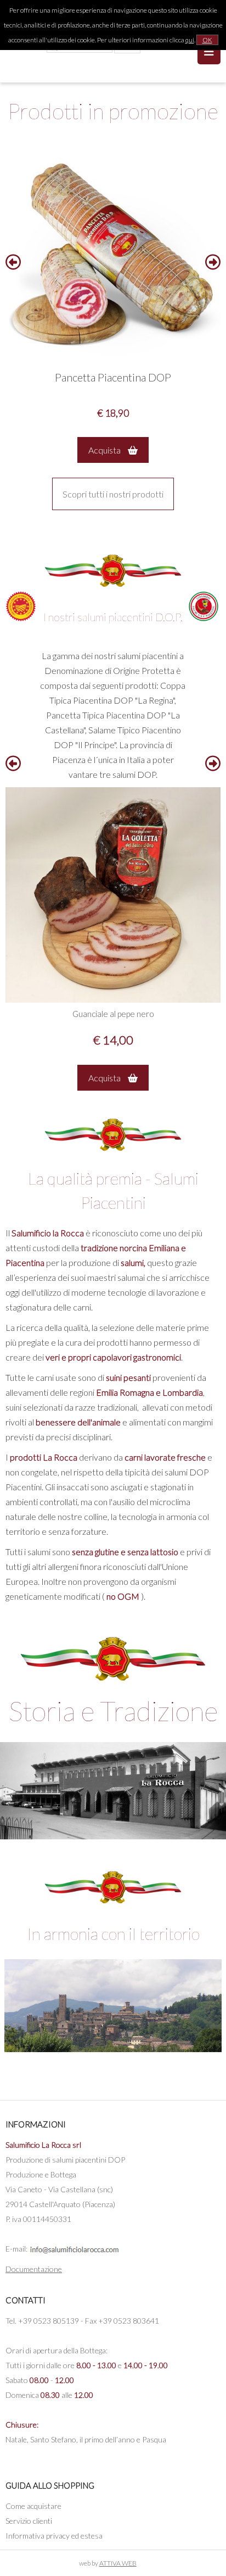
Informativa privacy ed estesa (54, 2536)
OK (207, 40)
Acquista (105, 450)
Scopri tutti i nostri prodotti (113, 494)
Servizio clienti (29, 2521)
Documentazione (34, 2269)
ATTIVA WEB (118, 2563)
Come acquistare (33, 2506)
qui (190, 40)
